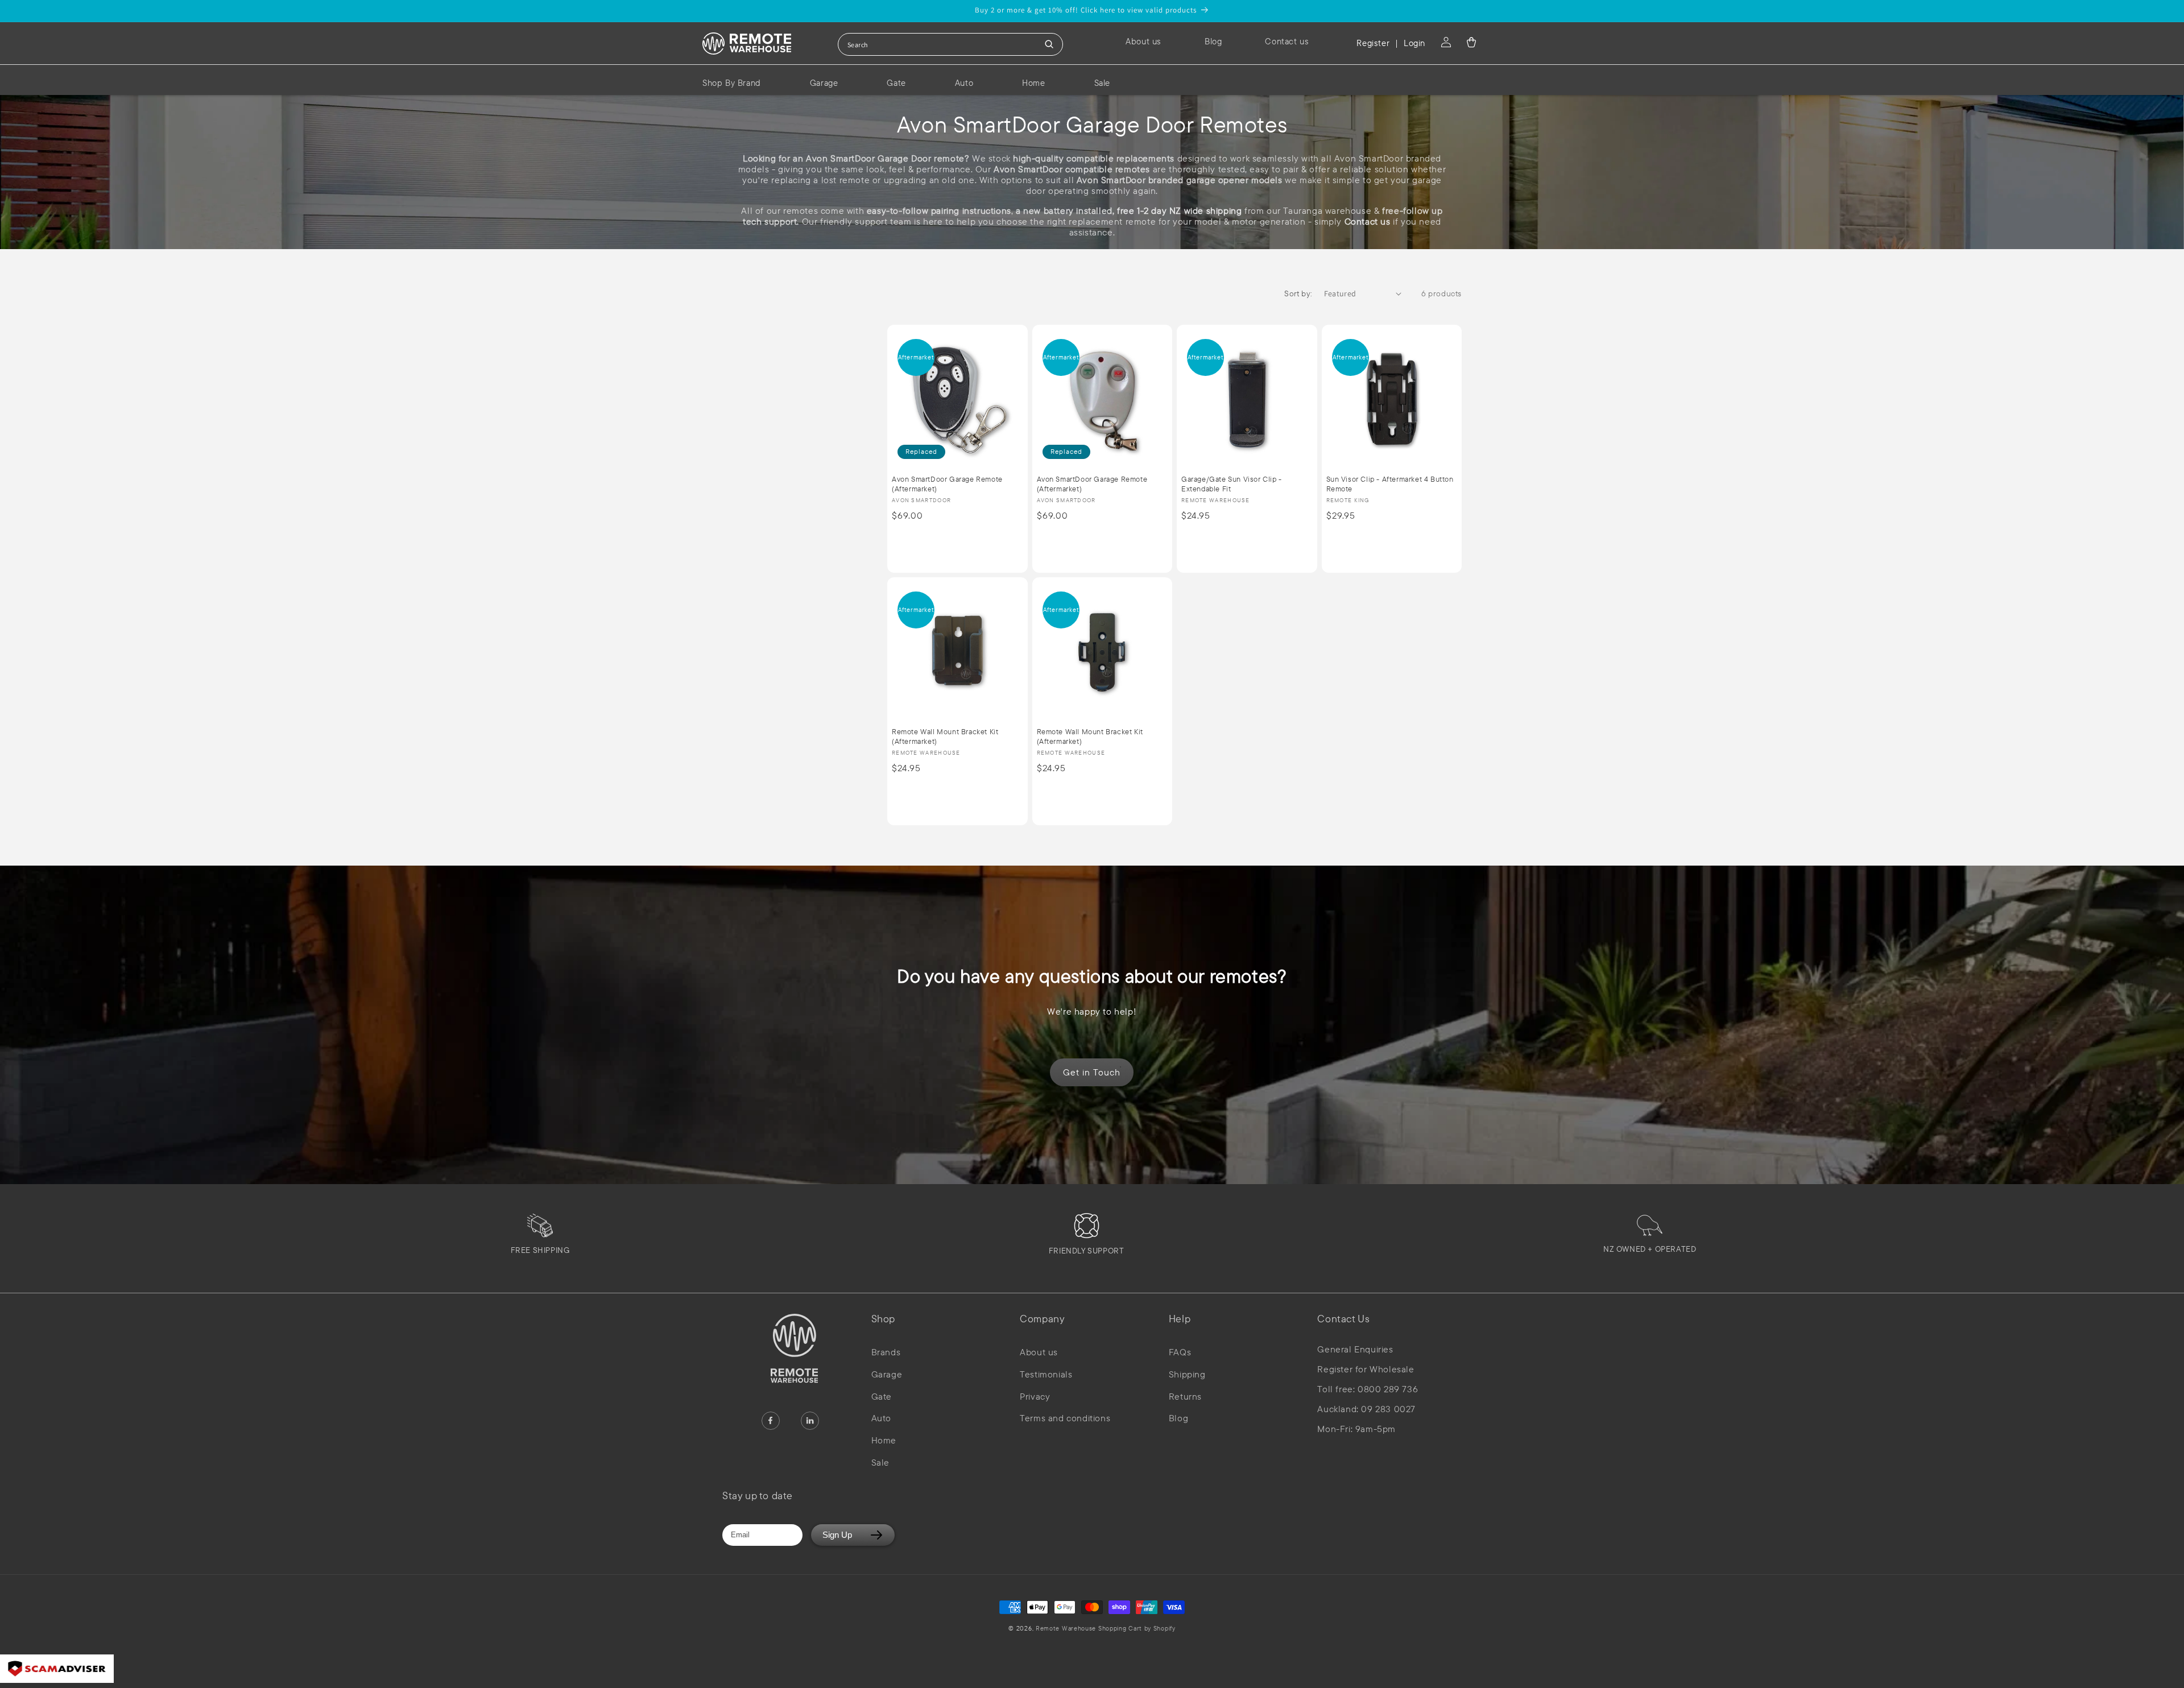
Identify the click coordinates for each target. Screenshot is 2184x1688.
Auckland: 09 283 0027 (1366, 1409)
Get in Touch (1092, 1072)
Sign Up (837, 1535)
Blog (1178, 1418)
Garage (887, 1374)
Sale (880, 1462)
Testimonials (1046, 1374)
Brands (886, 1352)
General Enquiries (1355, 1349)
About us (1039, 1352)
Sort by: (1298, 293)
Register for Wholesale (1366, 1369)
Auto (881, 1418)
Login (1414, 43)
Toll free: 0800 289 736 (1368, 1389)
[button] (1471, 42)
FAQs (1180, 1352)
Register (1373, 43)
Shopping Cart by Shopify (1137, 1628)
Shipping (1187, 1374)
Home (884, 1440)
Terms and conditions (1065, 1418)
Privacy (1035, 1396)
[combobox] (950, 44)
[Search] (1049, 44)
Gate (882, 1396)
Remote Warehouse (1066, 1628)
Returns (1185, 1396)
